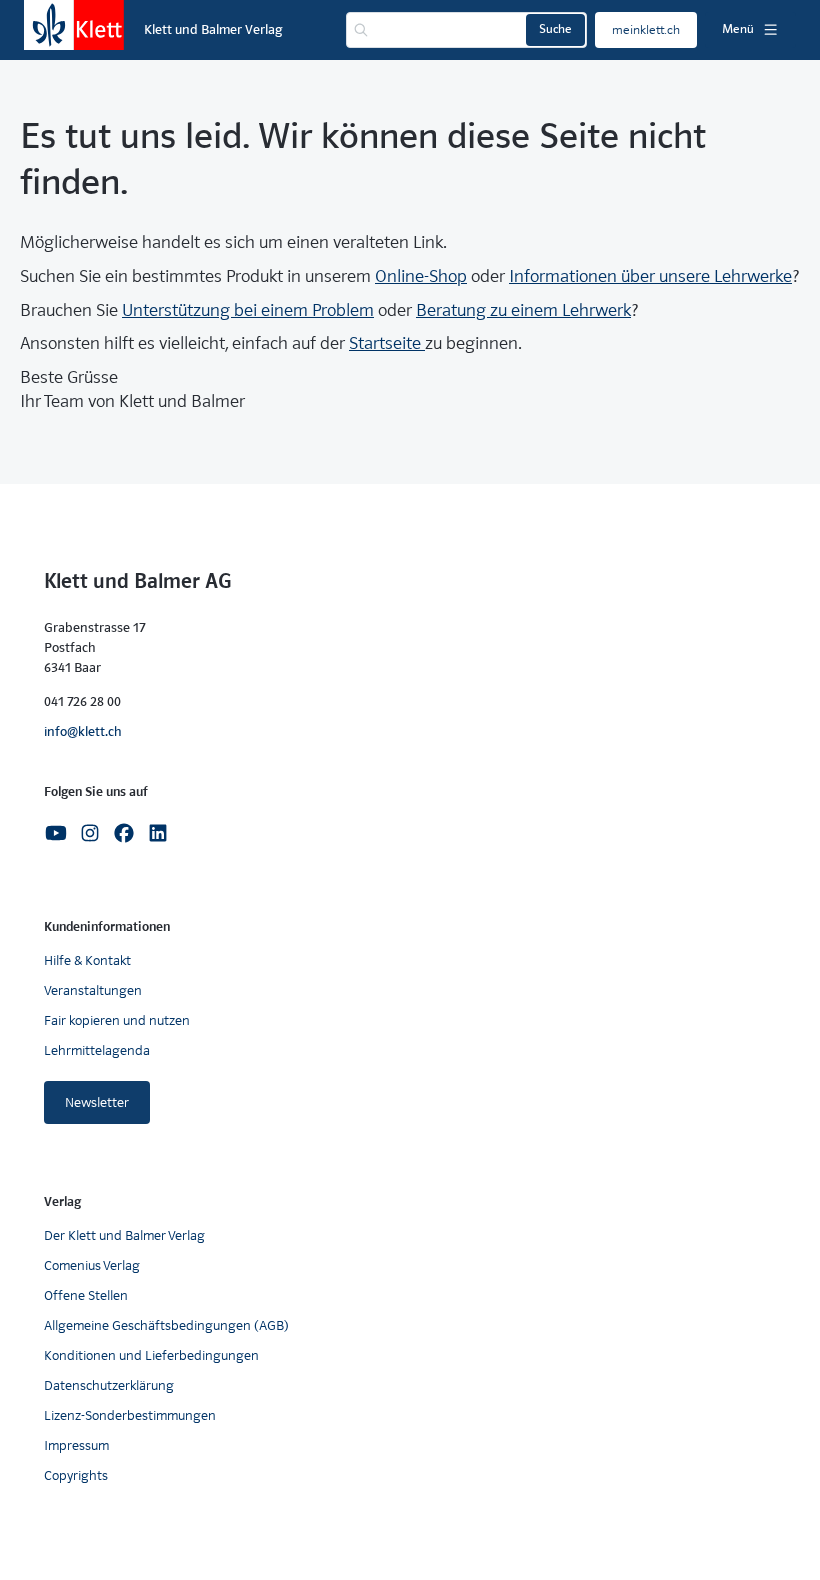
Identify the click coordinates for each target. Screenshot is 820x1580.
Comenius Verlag (92, 1265)
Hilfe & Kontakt (87, 960)
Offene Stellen (86, 1295)
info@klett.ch (83, 731)
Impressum (76, 1445)
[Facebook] (124, 831)
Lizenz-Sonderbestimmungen (130, 1415)
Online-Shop (421, 276)
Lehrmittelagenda (97, 1050)
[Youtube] (56, 831)
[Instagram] (90, 831)
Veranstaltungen (93, 990)
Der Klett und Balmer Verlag (124, 1235)
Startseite (387, 343)
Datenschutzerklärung (109, 1385)
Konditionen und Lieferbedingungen (151, 1355)
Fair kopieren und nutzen (117, 1020)
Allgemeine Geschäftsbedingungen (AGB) (166, 1325)
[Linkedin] (158, 831)
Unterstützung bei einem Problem (248, 310)
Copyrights (76, 1475)
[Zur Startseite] (74, 25)
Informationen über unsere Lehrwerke (650, 276)
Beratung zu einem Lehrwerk (523, 310)
